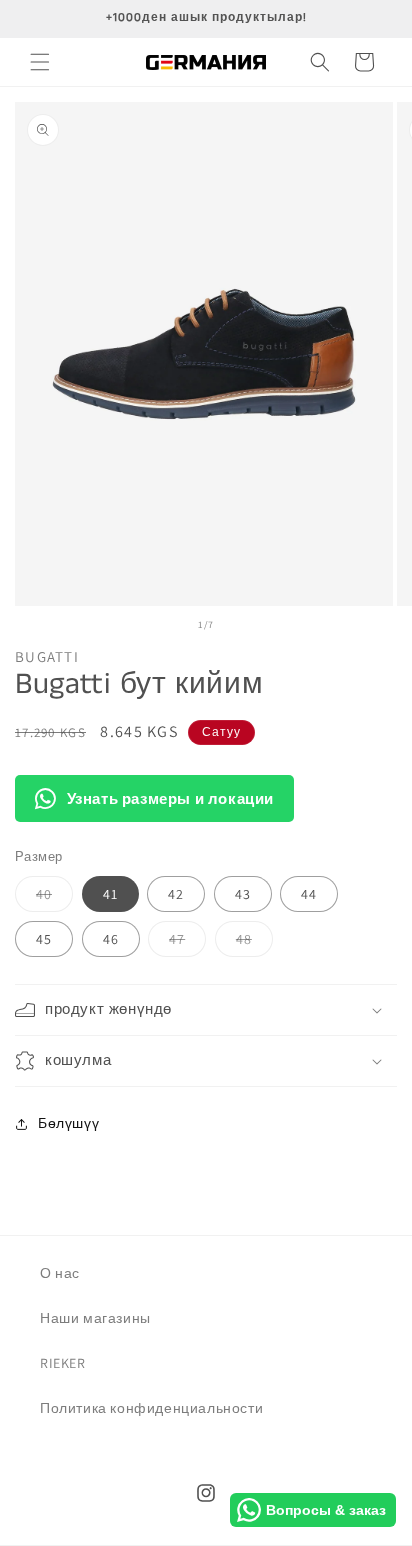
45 (44, 939)
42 (176, 894)
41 (110, 894)
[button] (40, 62)
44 (309, 894)
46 (111, 939)
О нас (60, 1273)
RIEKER (63, 1363)
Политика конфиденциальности (151, 1408)
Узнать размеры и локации (170, 798)
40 (54, 898)
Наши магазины (95, 1318)
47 (187, 943)
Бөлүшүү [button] (68, 1123)
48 (254, 943)
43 (243, 894)
